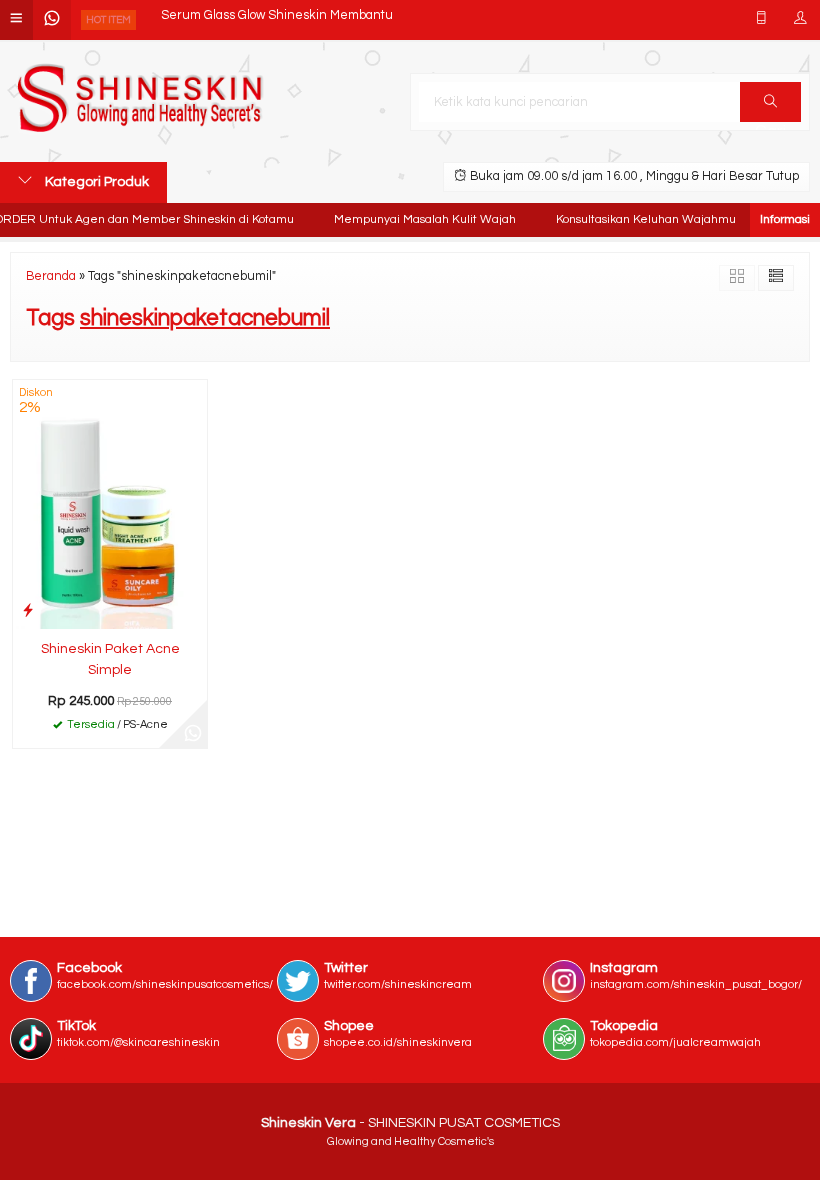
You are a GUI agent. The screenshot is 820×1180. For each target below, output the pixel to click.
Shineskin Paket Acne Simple (110, 659)
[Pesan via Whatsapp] (193, 734)
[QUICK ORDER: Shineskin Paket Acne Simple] (28, 610)
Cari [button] (770, 102)
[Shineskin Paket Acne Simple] (110, 504)
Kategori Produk (95, 182)
